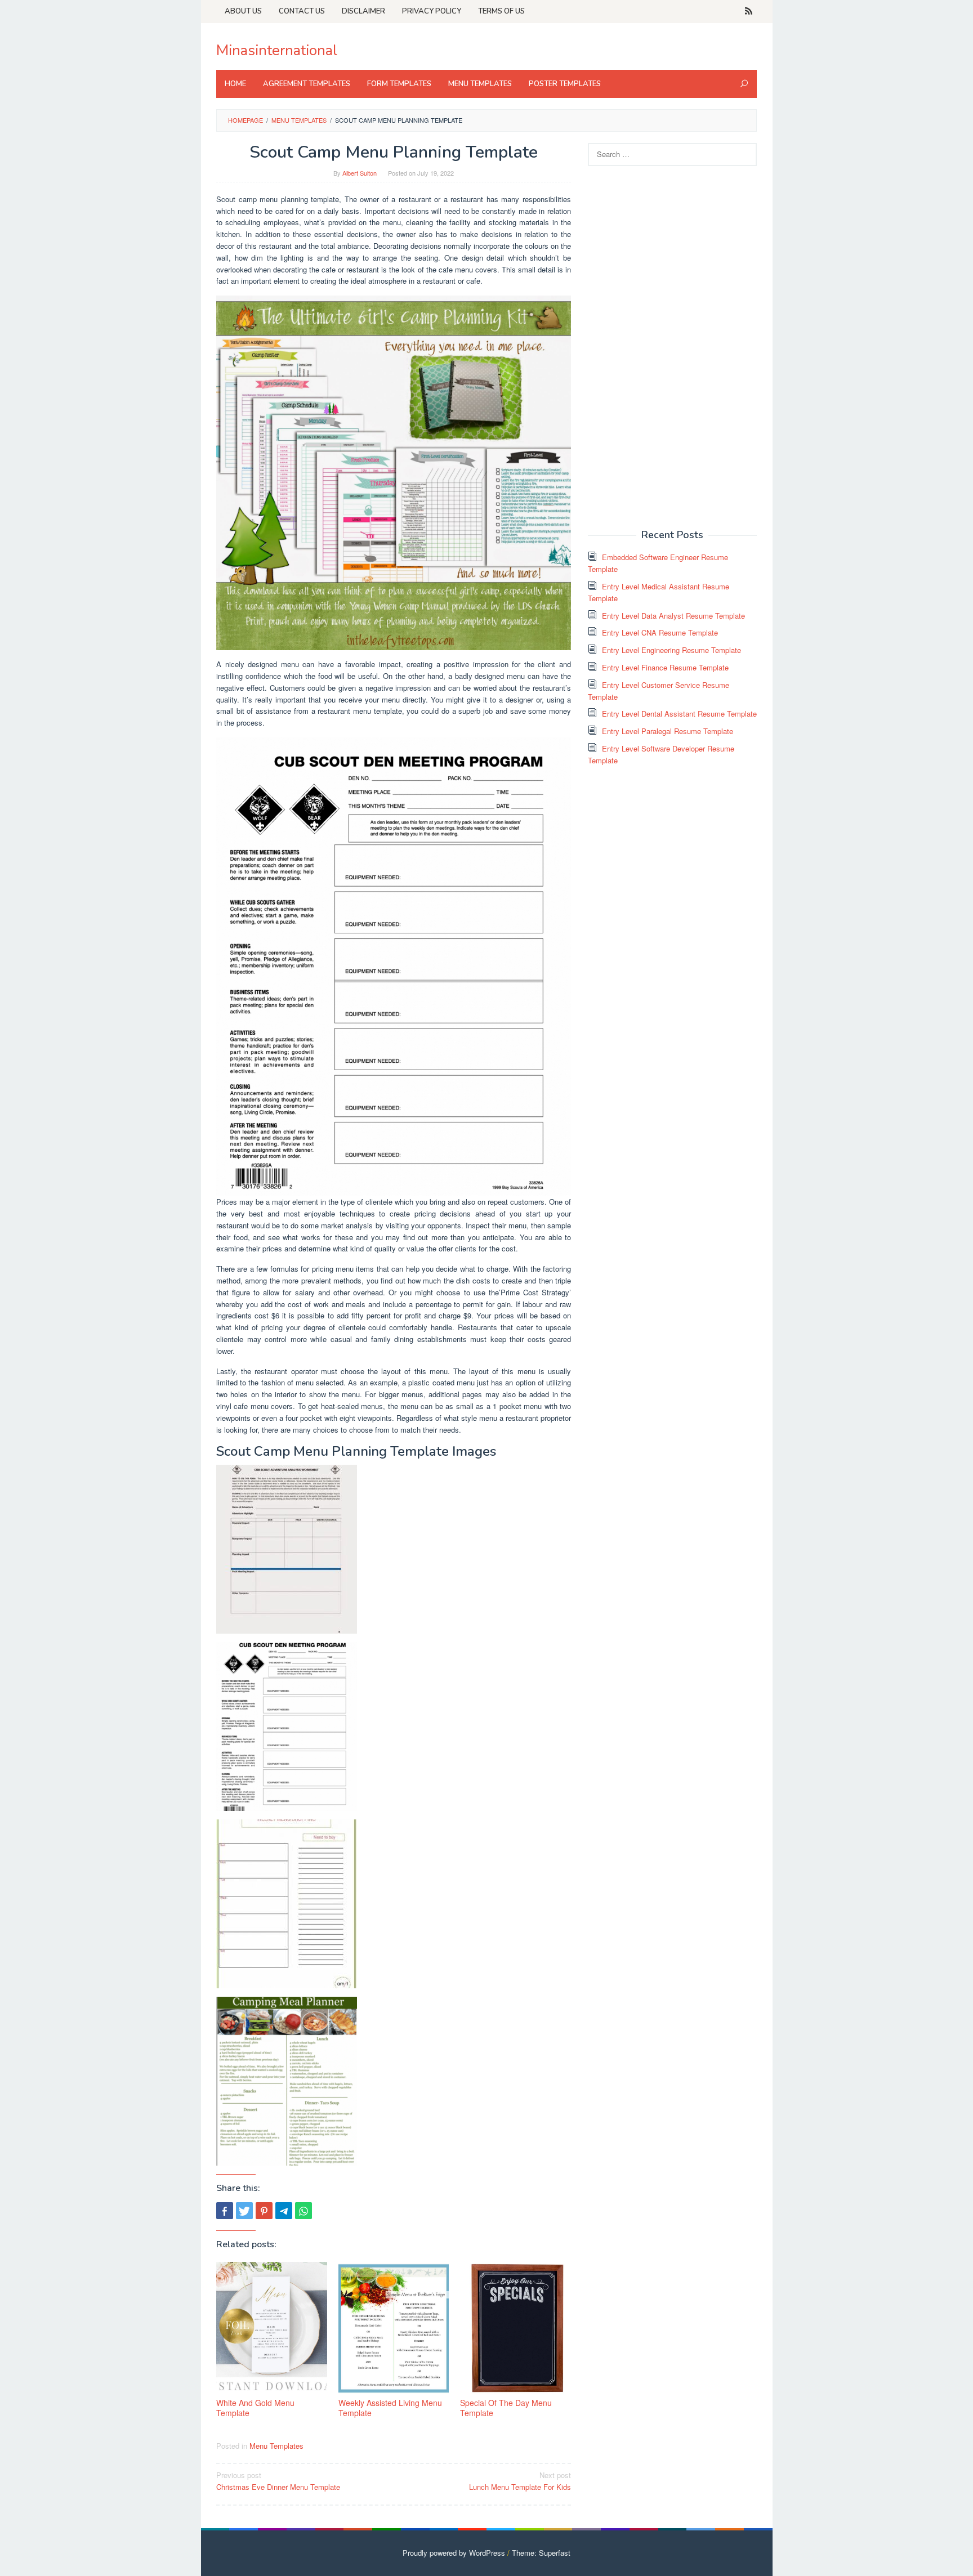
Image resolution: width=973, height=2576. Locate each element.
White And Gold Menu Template (255, 2408)
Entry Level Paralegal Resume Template (668, 731)
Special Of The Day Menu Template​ (506, 2408)
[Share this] (225, 2211)
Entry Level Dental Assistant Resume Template (679, 714)
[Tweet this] (244, 2211)
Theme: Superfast (541, 2553)
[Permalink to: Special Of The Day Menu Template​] (515, 2328)
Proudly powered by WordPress (454, 2553)
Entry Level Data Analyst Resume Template (673, 616)
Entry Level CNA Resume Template (660, 632)
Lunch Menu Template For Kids (520, 2481)
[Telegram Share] (284, 2211)
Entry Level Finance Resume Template (665, 667)
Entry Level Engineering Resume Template (671, 650)
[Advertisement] (672, 346)
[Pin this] (264, 2211)
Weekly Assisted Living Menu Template (390, 2408)
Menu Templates (276, 2446)
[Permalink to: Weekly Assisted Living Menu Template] (394, 2328)
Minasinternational (277, 50)
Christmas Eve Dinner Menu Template (278, 2481)
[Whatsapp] (303, 2211)
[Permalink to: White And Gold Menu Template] (272, 2328)
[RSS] (749, 11)
